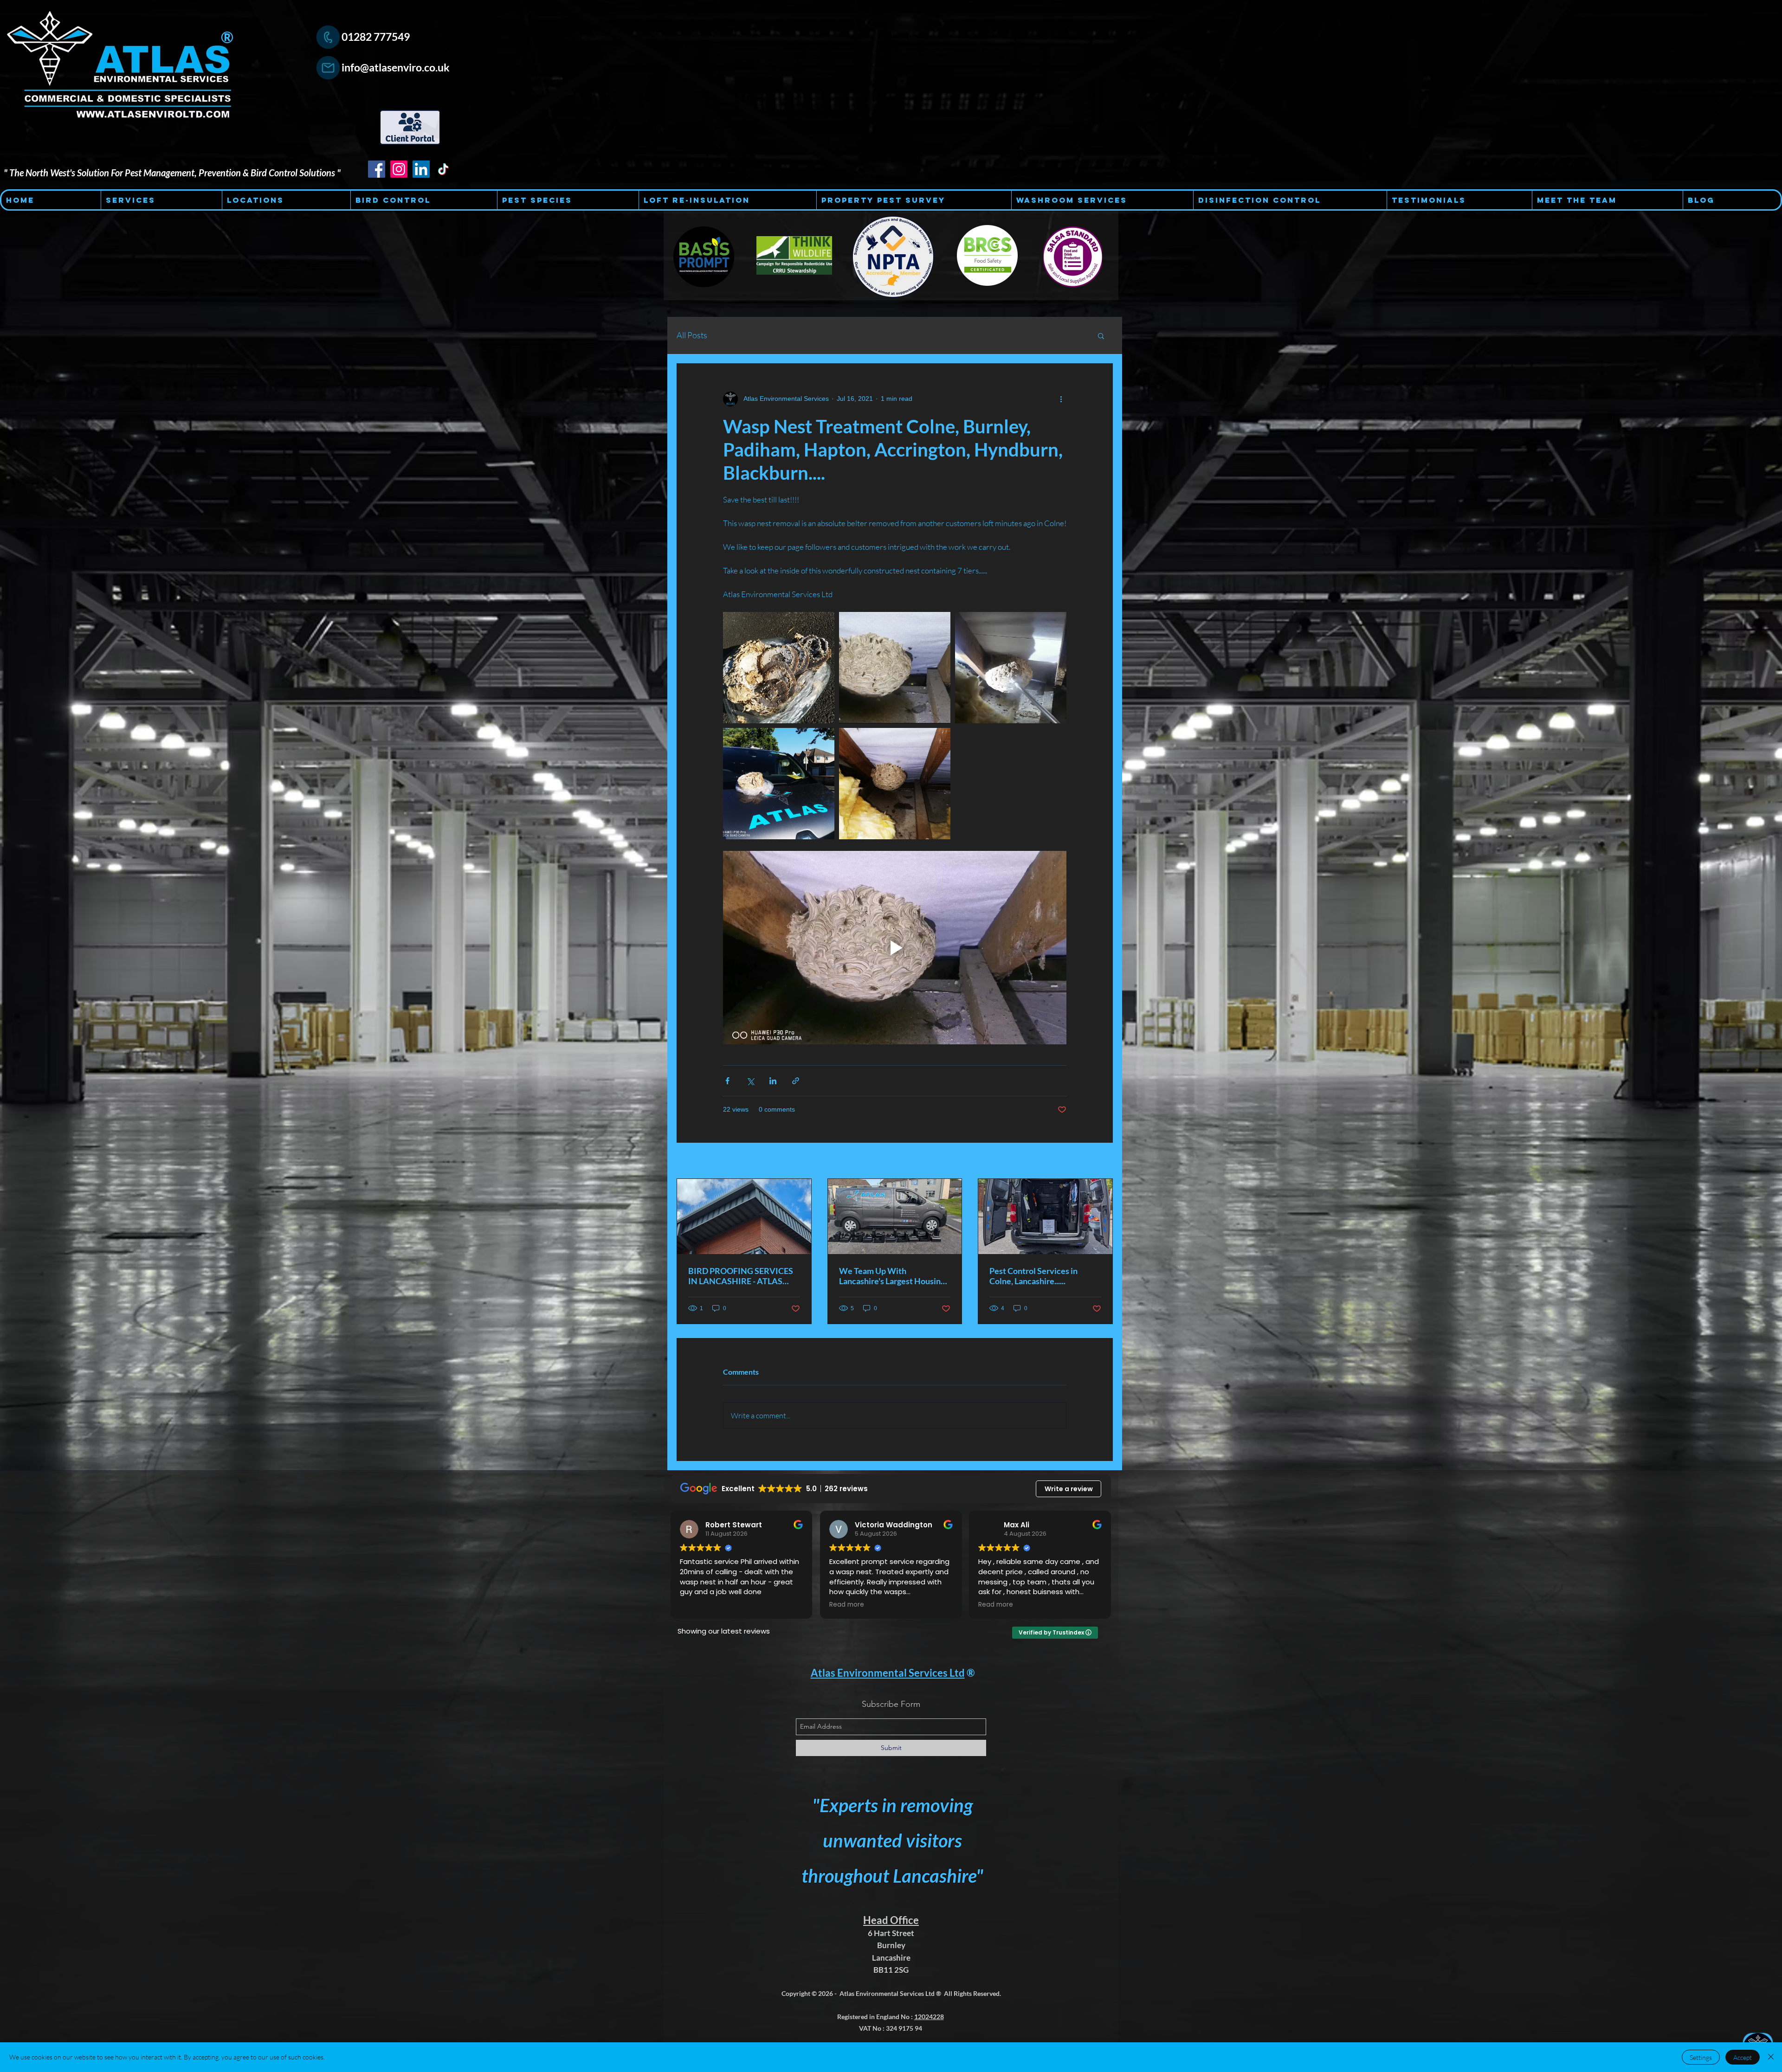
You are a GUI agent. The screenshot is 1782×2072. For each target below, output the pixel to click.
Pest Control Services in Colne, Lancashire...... (1033, 1276)
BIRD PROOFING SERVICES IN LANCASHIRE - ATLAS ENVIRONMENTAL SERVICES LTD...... (741, 1276)
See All (1103, 1161)
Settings (1701, 2057)
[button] (1101, 335)
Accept (1743, 2057)
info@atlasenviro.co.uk (396, 67)
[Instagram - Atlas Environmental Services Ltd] (399, 169)
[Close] (1771, 2057)
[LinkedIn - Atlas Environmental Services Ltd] (421, 169)
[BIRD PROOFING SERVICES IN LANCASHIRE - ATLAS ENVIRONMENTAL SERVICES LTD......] (744, 1216)
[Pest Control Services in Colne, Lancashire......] (1045, 1216)
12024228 (929, 2017)
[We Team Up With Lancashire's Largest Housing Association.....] (895, 1216)
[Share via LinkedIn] (773, 1081)
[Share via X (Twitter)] (750, 1081)
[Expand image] (779, 668)
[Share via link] (796, 1081)
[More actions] (1061, 399)
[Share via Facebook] (727, 1081)
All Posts (692, 335)
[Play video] (895, 947)
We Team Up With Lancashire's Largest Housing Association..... (892, 1276)
